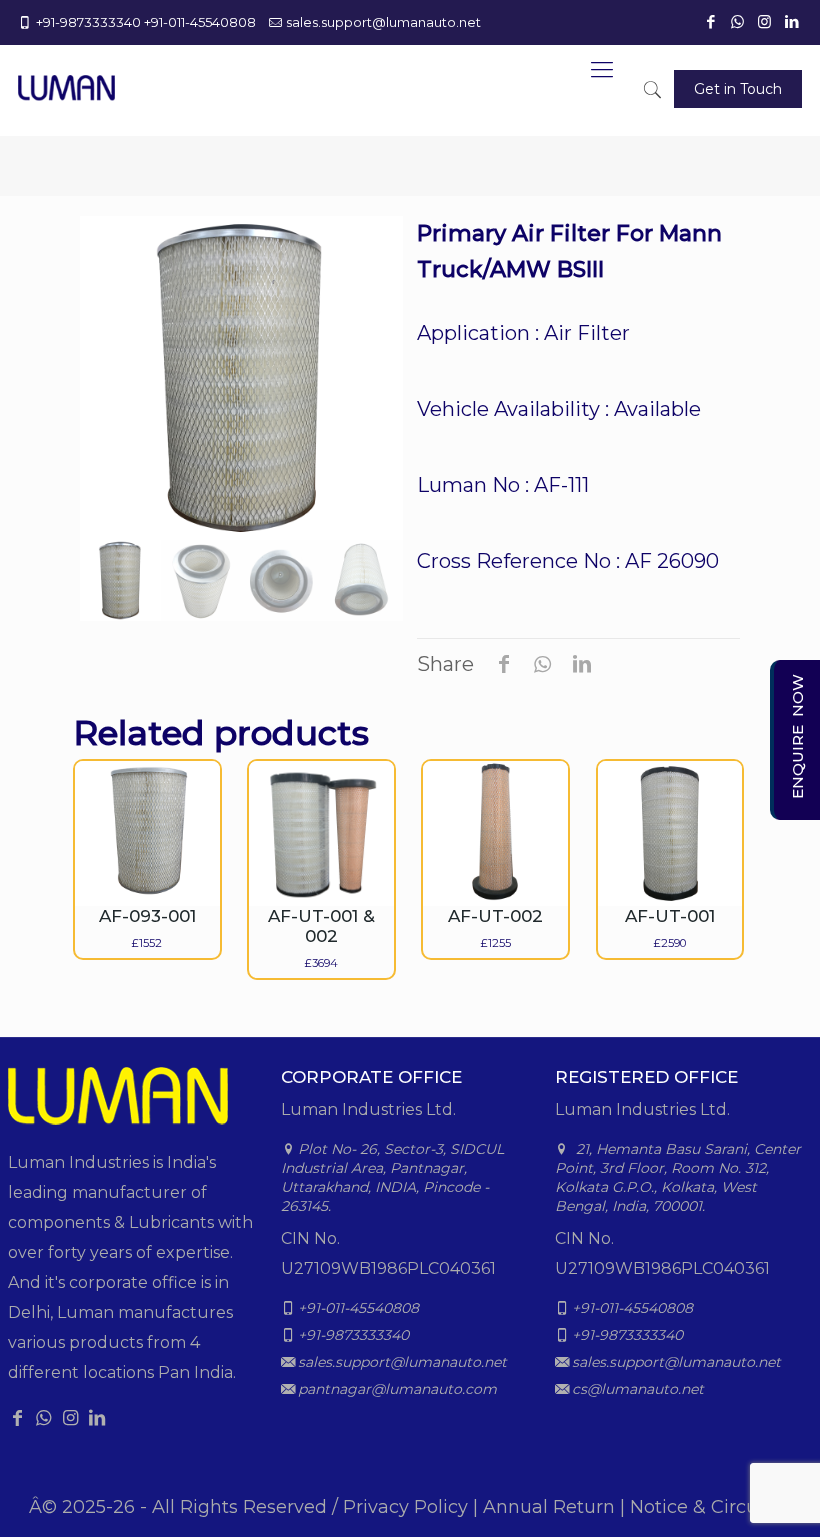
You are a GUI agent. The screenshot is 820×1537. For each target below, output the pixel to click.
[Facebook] (712, 21)
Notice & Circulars (710, 1507)
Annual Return (549, 1507)
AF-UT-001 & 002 (321, 926)
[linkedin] (793, 21)
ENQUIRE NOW (797, 736)
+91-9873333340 (88, 22)
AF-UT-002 (495, 916)
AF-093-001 (147, 916)
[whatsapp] (739, 21)
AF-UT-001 (670, 916)
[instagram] (766, 21)
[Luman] (66, 75)
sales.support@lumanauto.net (383, 22)
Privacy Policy (405, 1507)
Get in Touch (738, 89)
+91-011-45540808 (200, 22)
